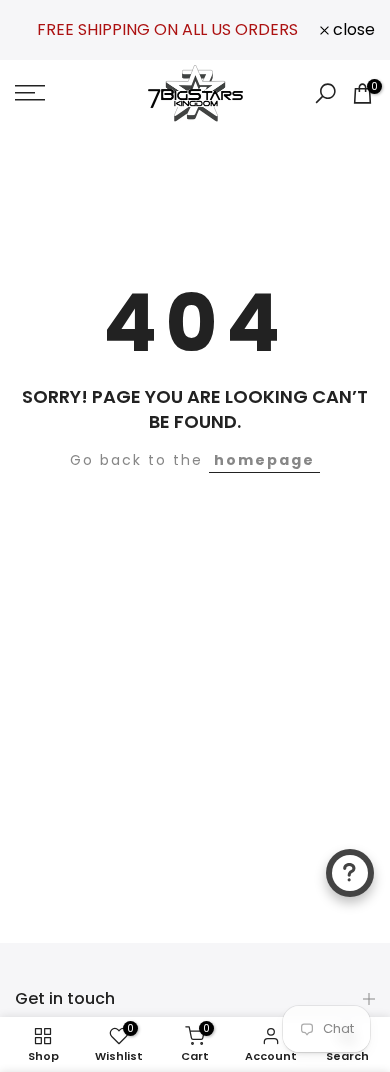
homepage (264, 460)
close (352, 30)
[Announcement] (167, 29)
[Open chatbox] (350, 873)
